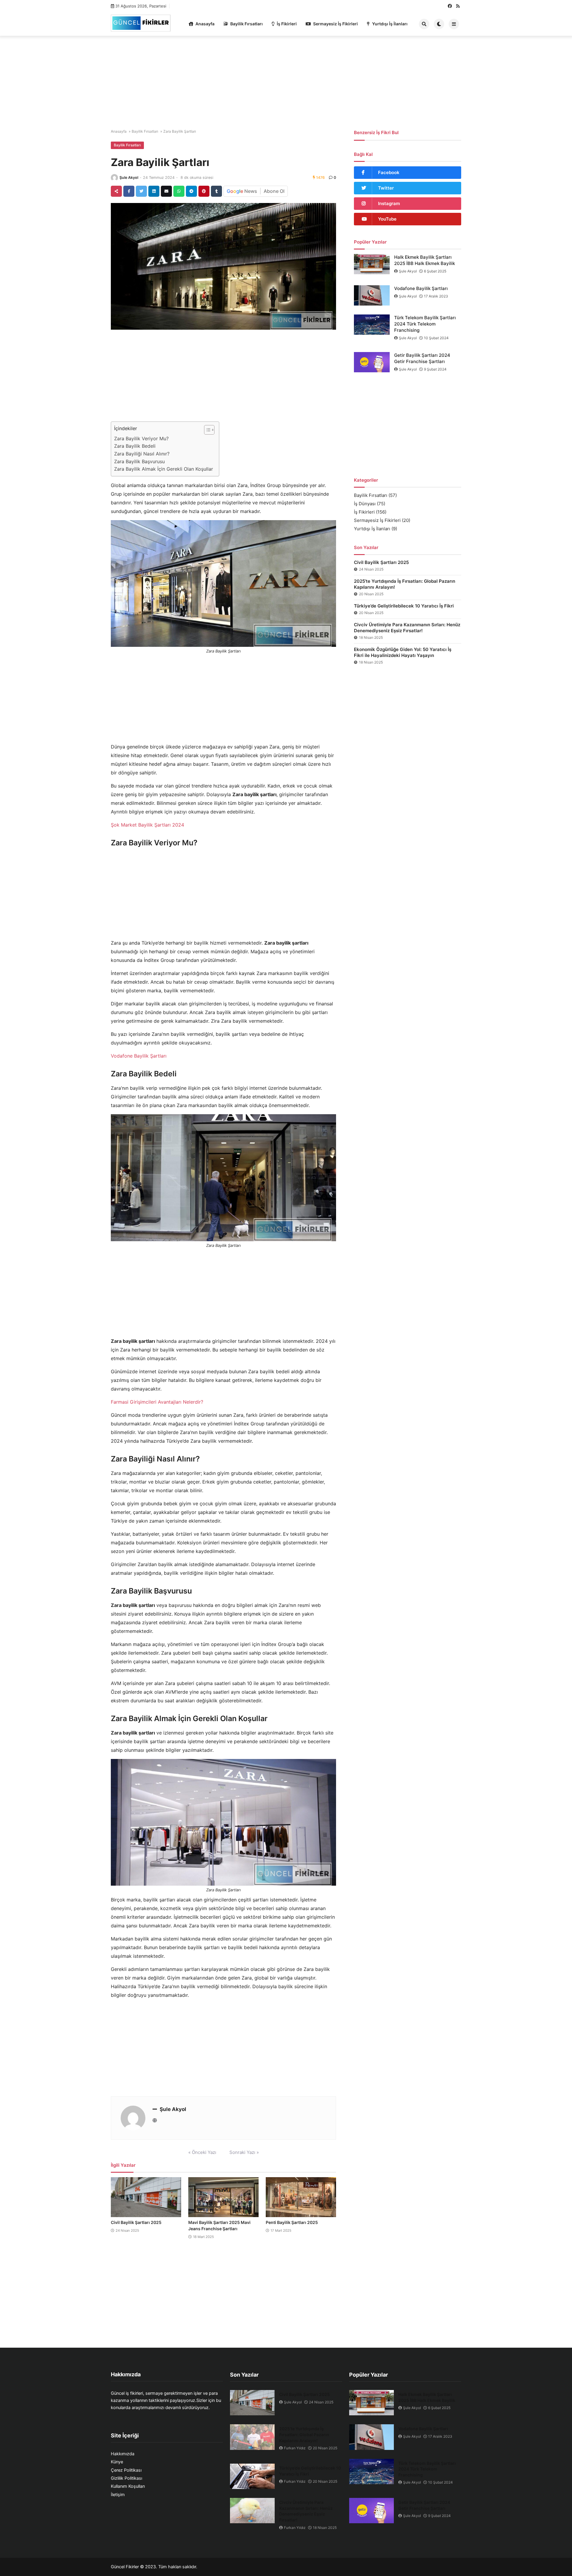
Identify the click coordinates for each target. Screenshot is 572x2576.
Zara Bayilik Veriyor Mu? (141, 438)
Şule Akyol (129, 178)
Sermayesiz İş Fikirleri (335, 24)
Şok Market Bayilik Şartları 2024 (147, 825)
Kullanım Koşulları (128, 2486)
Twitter (386, 188)
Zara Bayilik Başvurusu (139, 461)
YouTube (387, 219)
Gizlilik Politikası (126, 2478)
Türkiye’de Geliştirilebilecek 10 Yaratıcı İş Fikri (404, 606)
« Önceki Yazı (202, 2152)
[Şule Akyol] (114, 178)
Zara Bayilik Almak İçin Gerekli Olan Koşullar (164, 469)
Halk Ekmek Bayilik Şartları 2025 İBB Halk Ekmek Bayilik (425, 260)
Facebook (389, 172)
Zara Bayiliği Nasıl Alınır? (142, 454)
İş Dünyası (365, 504)
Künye (117, 2462)
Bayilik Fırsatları (247, 24)
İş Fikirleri (287, 24)
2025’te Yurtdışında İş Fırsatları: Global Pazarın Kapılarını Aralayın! (405, 584)
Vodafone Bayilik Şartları (139, 1056)
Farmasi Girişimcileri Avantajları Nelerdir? (157, 1402)
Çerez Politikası (126, 2470)
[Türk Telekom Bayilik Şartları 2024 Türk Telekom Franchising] (372, 325)
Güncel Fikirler (125, 2567)
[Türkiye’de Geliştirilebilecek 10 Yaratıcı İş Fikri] (252, 2476)
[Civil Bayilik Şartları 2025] (146, 2197)
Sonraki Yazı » (244, 2152)
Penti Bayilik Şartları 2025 (292, 2222)
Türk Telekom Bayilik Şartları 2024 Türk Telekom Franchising (425, 324)
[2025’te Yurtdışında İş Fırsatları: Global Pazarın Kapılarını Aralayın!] (252, 2437)
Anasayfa (205, 24)
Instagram (389, 203)
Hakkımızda (123, 2454)
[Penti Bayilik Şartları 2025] (301, 2197)
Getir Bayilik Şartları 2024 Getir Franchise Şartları (422, 358)
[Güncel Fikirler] (141, 23)
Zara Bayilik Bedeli (135, 446)
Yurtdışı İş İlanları (390, 24)
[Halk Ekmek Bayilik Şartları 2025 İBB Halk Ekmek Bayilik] (372, 264)
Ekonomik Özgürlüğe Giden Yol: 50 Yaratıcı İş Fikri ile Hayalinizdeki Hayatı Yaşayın (403, 652)
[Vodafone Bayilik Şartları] (372, 295)
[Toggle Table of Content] (206, 430)
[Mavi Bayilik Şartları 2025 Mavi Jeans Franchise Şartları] (223, 2197)
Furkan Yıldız (295, 2448)
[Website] (155, 2120)
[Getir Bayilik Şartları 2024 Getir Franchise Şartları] (372, 362)
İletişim (118, 2495)
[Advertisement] (286, 80)
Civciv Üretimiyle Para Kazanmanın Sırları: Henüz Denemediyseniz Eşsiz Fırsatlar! (407, 628)
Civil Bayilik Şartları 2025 (136, 2222)
